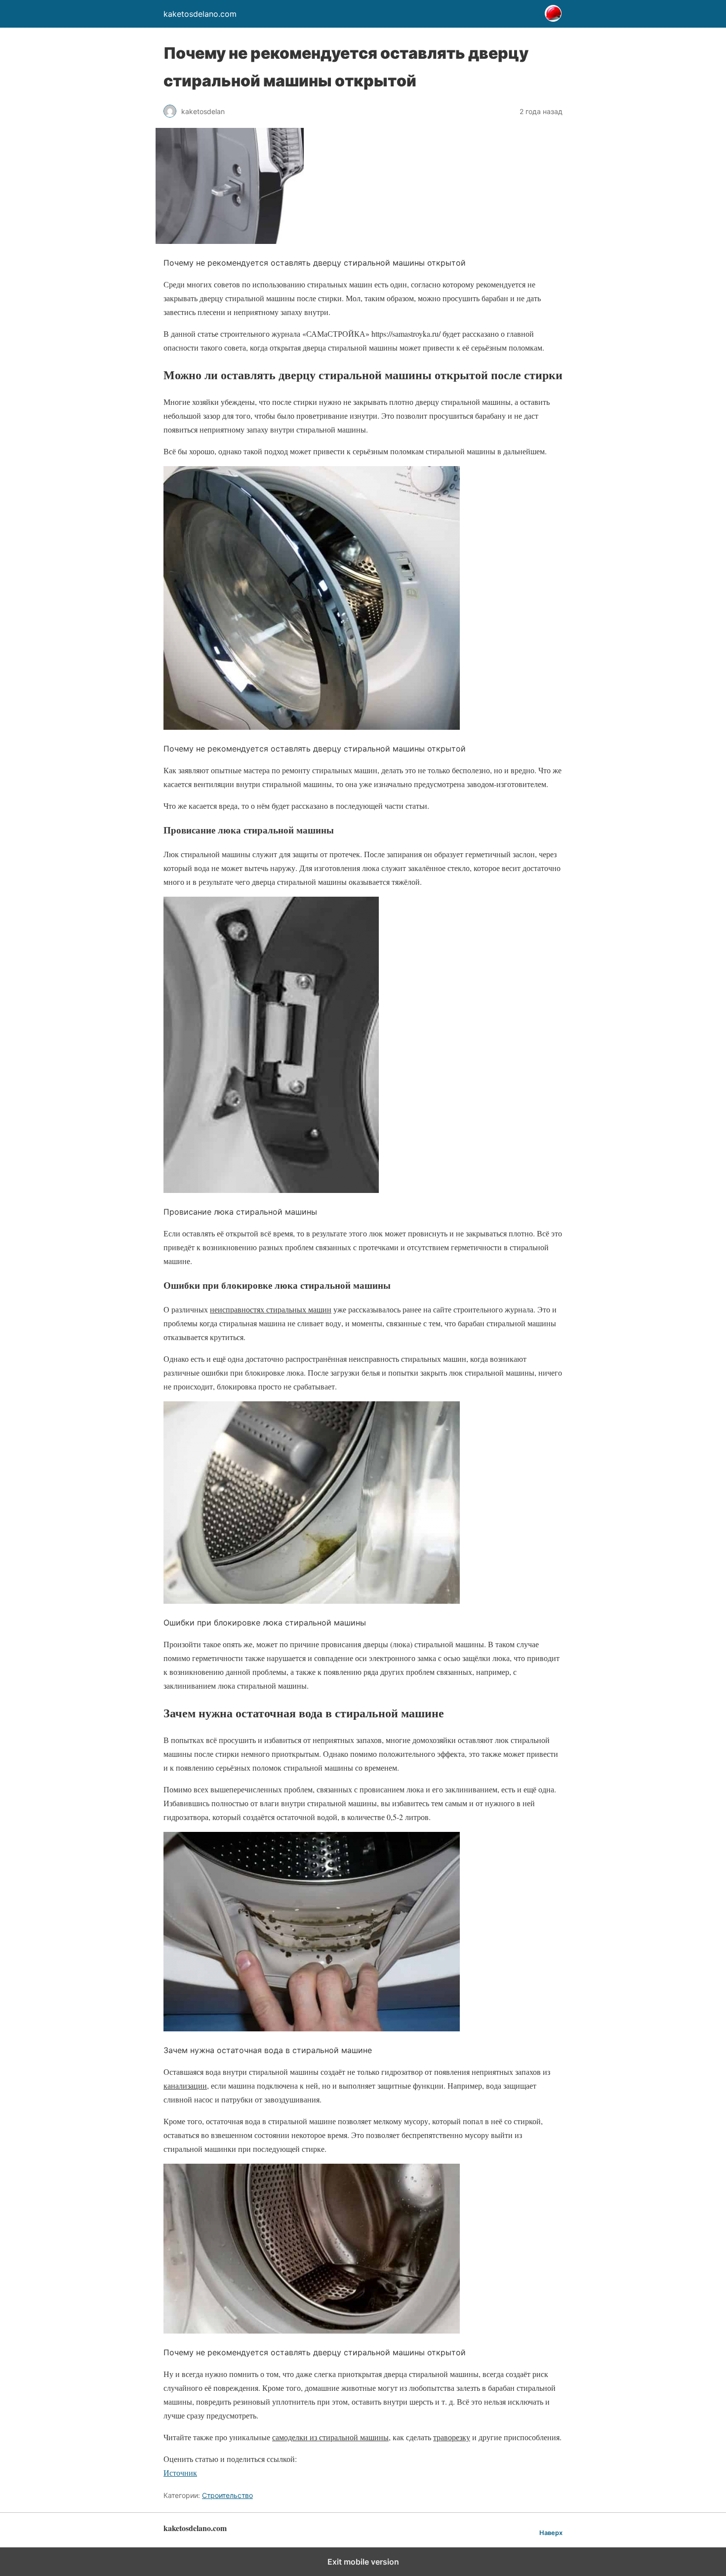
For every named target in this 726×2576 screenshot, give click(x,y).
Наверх (551, 2533)
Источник (180, 2473)
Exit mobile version (363, 2562)
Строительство (227, 2495)
